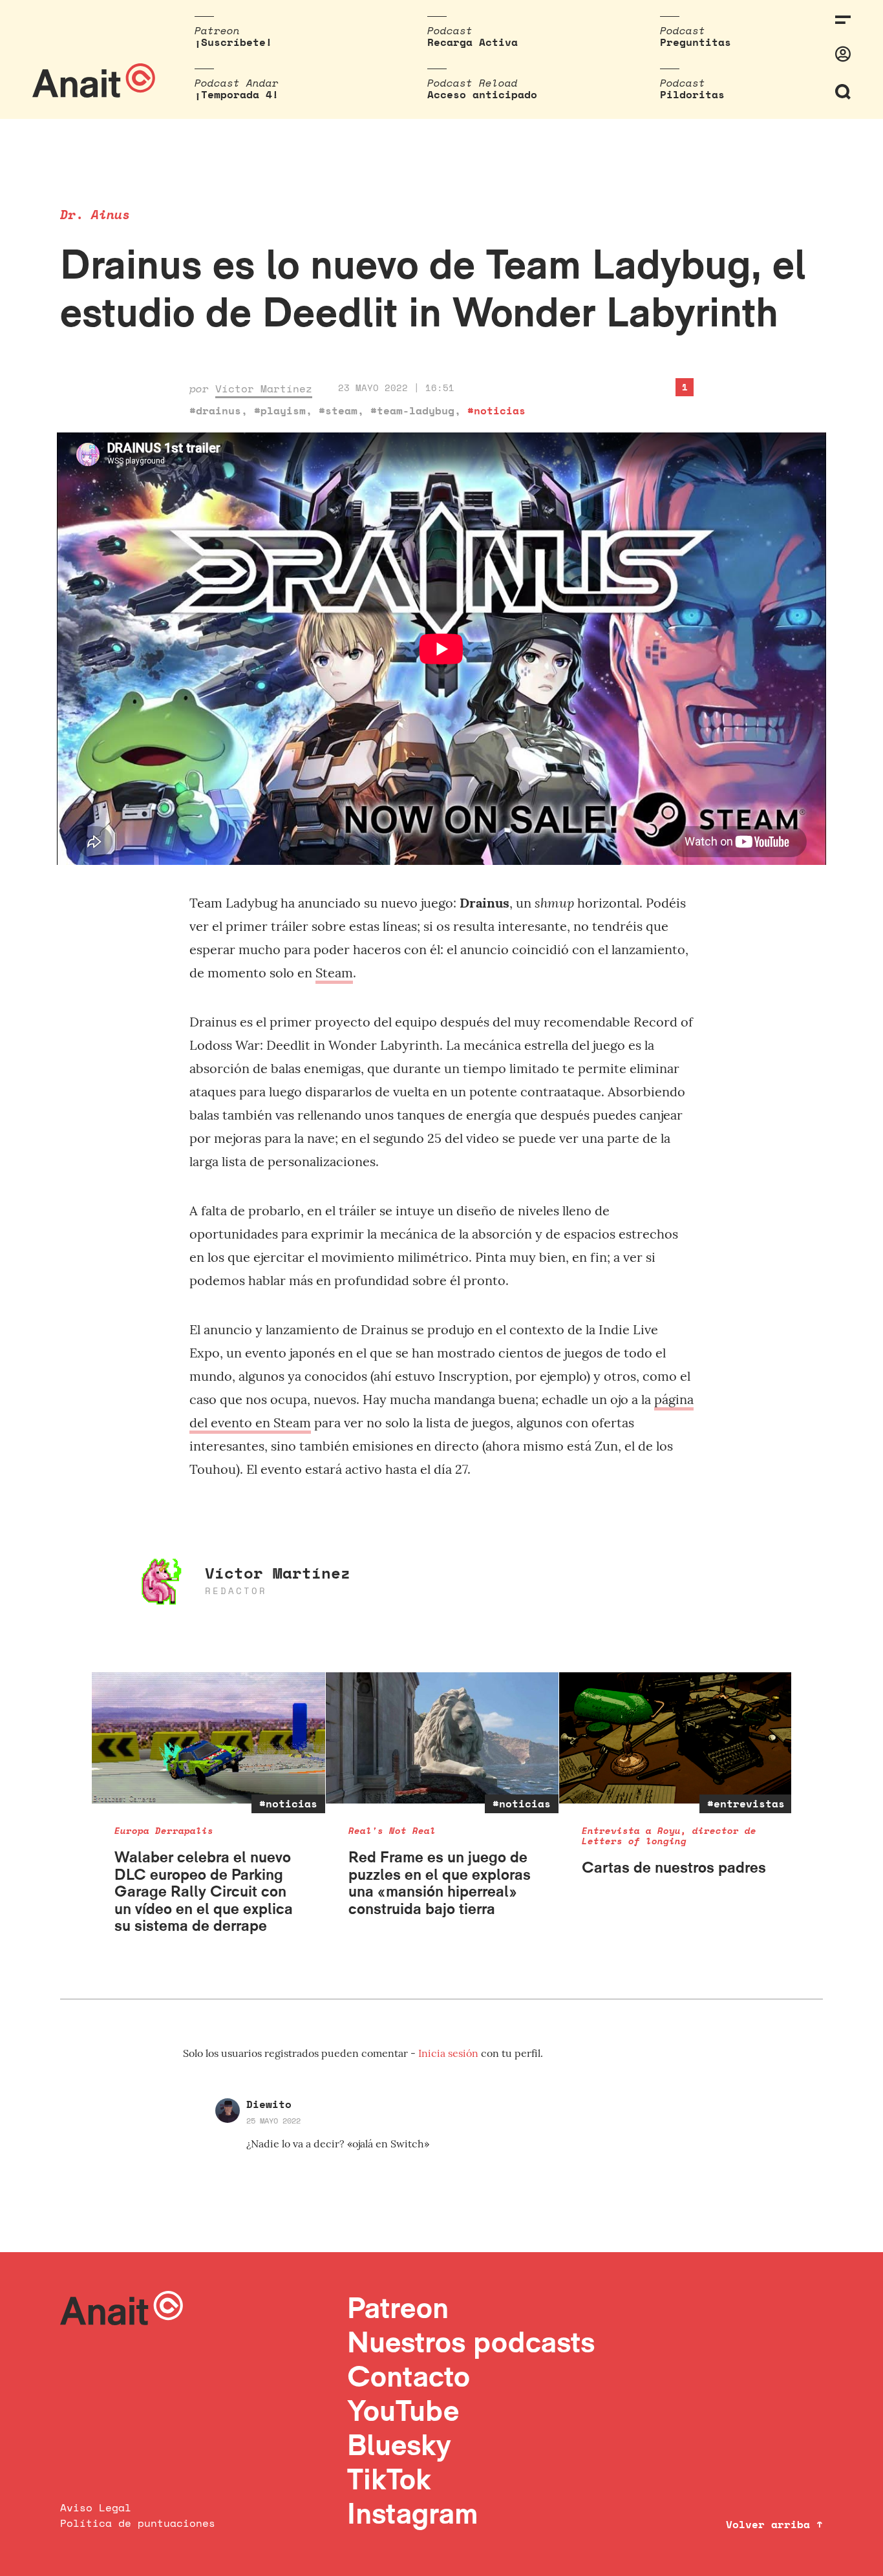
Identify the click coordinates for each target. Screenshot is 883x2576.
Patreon (398, 2307)
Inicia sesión (450, 2053)
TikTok (389, 2479)
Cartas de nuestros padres (674, 1867)
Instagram (413, 2513)
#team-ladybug (412, 410)
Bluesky (399, 2444)
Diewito (269, 2104)
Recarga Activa (473, 42)
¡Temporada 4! (237, 94)
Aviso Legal (96, 2507)
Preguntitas (696, 42)
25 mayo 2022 (273, 2121)
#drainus (215, 410)
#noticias (496, 410)
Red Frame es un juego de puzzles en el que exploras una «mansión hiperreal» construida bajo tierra (440, 1882)
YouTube (403, 2410)
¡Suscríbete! (233, 42)
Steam (334, 973)
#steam (338, 410)
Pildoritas (692, 94)
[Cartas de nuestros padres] (676, 1738)
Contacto (409, 2376)
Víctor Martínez (264, 389)
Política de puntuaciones (138, 2523)
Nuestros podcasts (471, 2342)
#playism (280, 410)
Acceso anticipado (482, 94)
